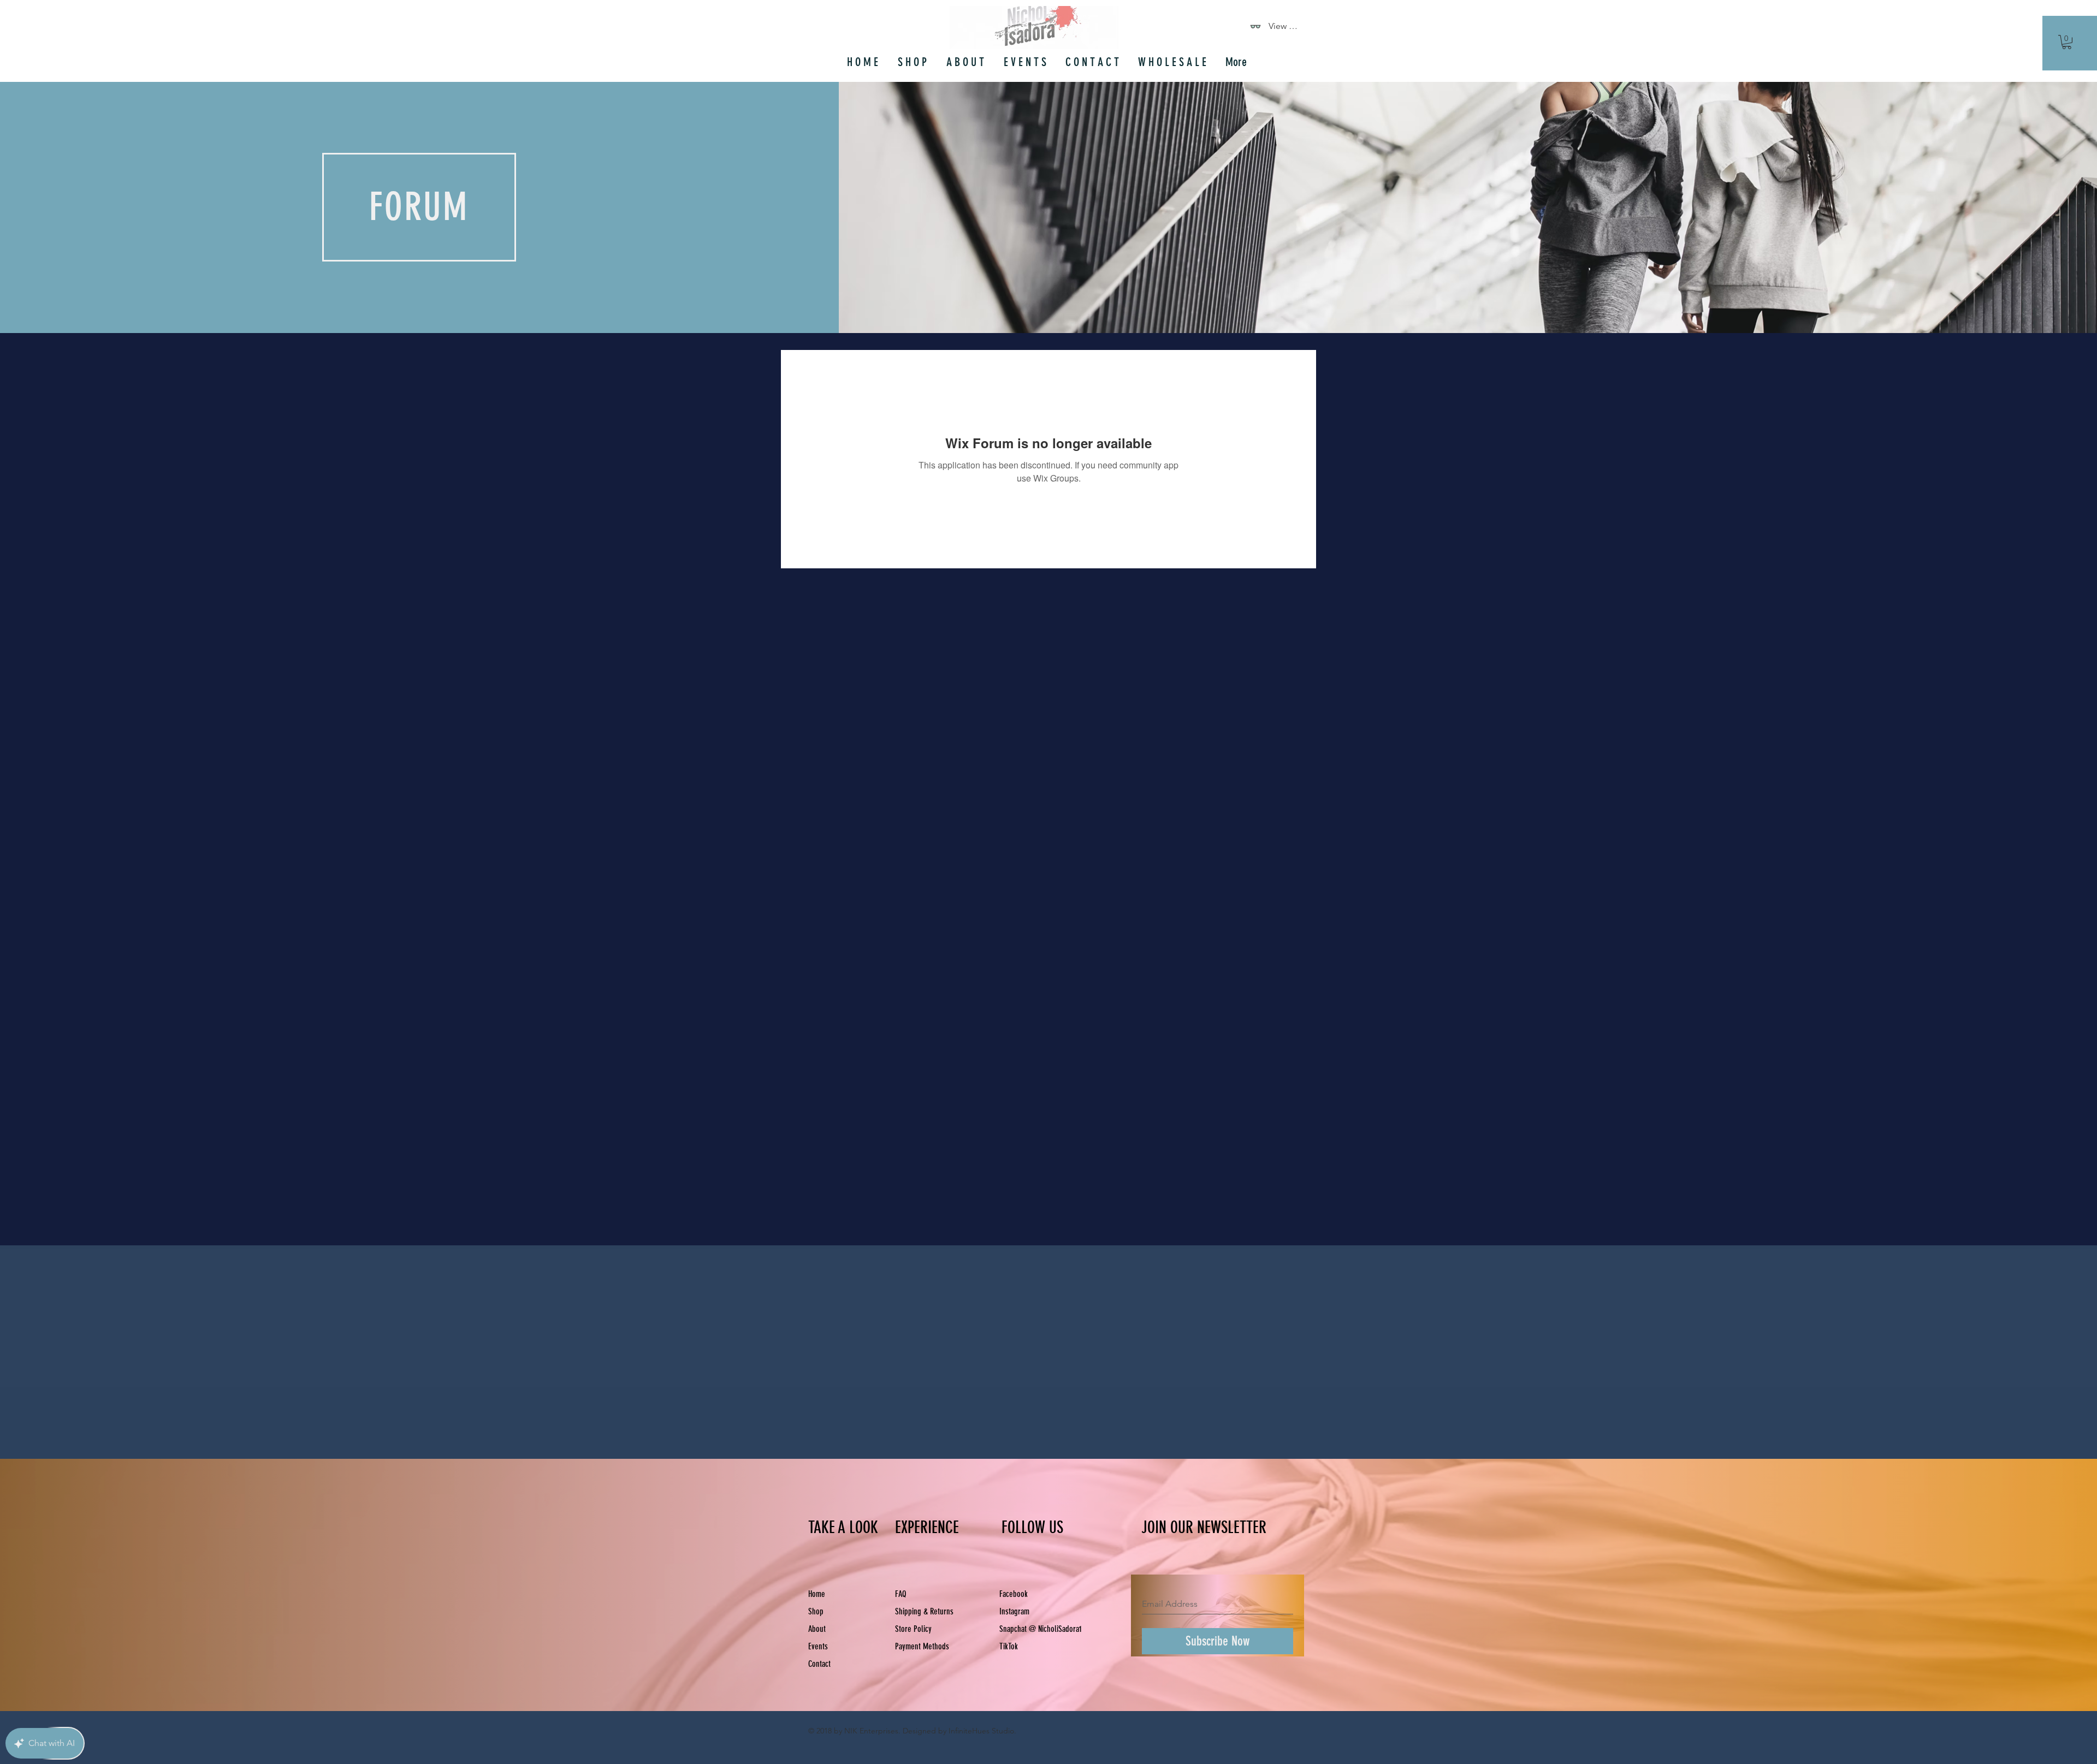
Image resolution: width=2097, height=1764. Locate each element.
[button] (2067, 42)
